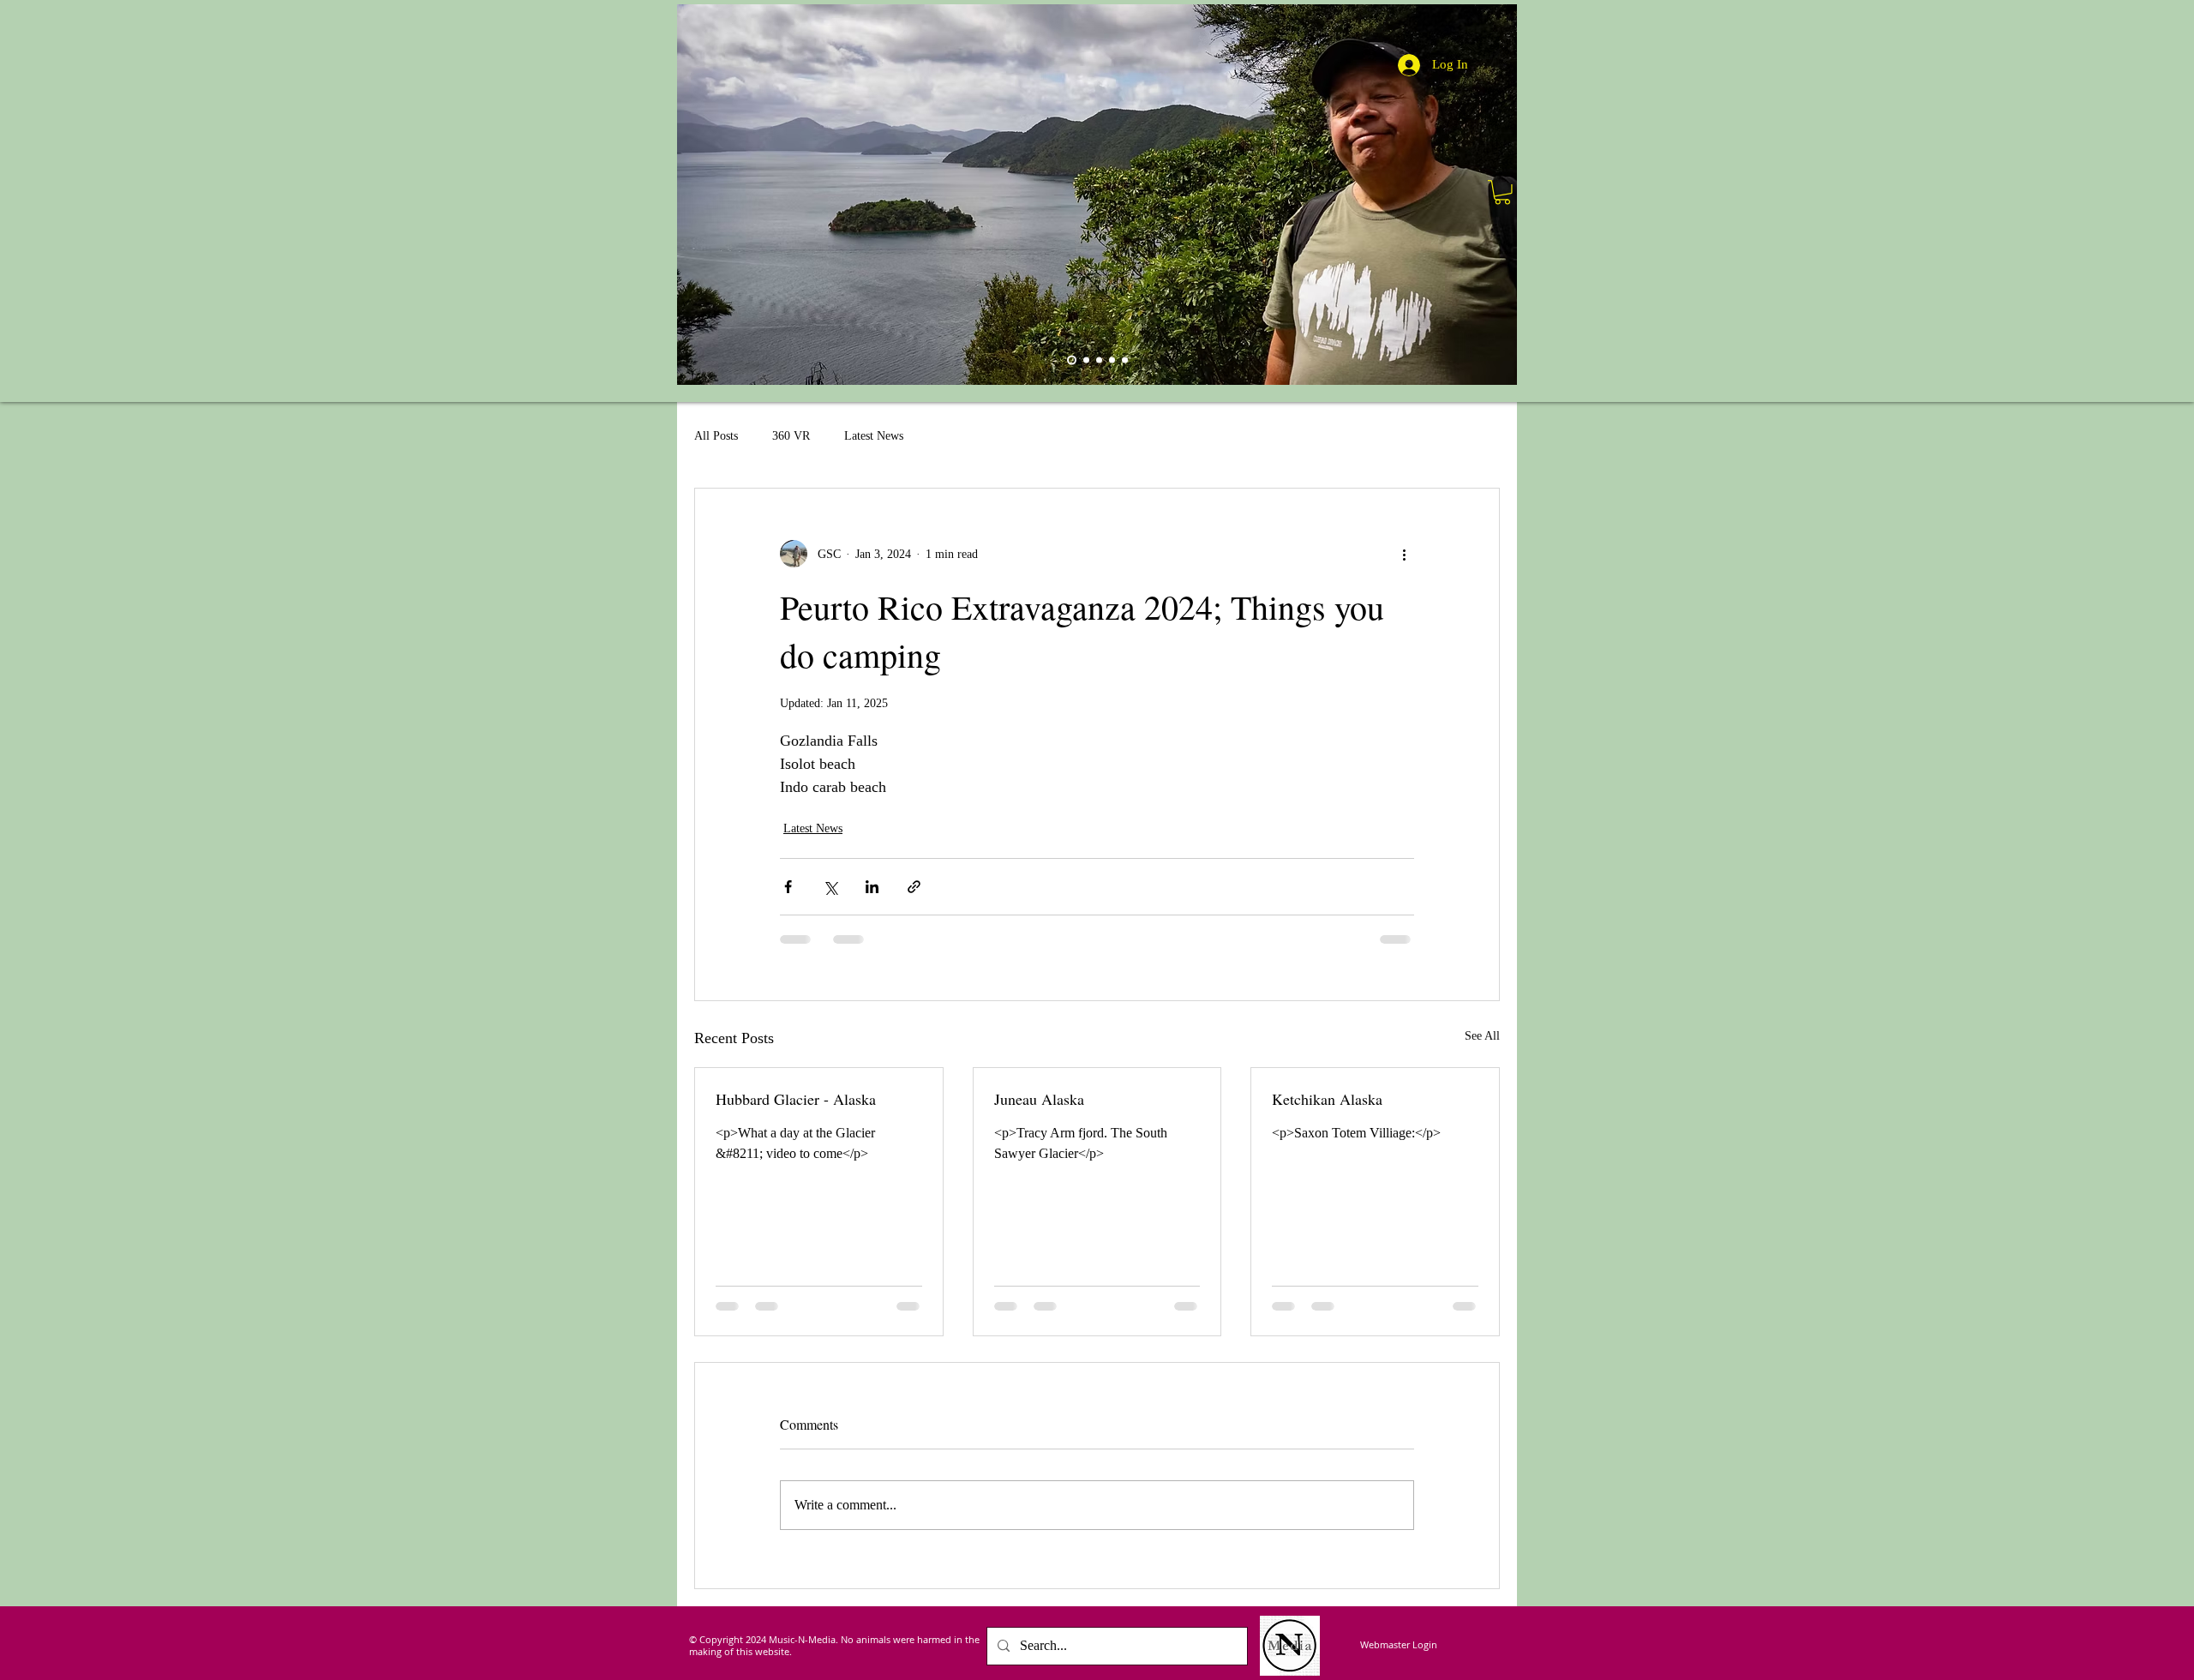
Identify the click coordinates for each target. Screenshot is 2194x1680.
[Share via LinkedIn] (872, 887)
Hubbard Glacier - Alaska (796, 1099)
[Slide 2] (1072, 360)
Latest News (874, 436)
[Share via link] (914, 887)
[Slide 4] (1086, 360)
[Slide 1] (1099, 360)
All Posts (716, 436)
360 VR (791, 436)
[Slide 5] (1112, 360)
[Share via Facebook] (788, 887)
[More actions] (1404, 554)
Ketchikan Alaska (1327, 1099)
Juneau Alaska (1039, 1099)
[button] (1502, 192)
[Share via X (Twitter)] (830, 887)
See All (1482, 1036)
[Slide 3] (1125, 360)
